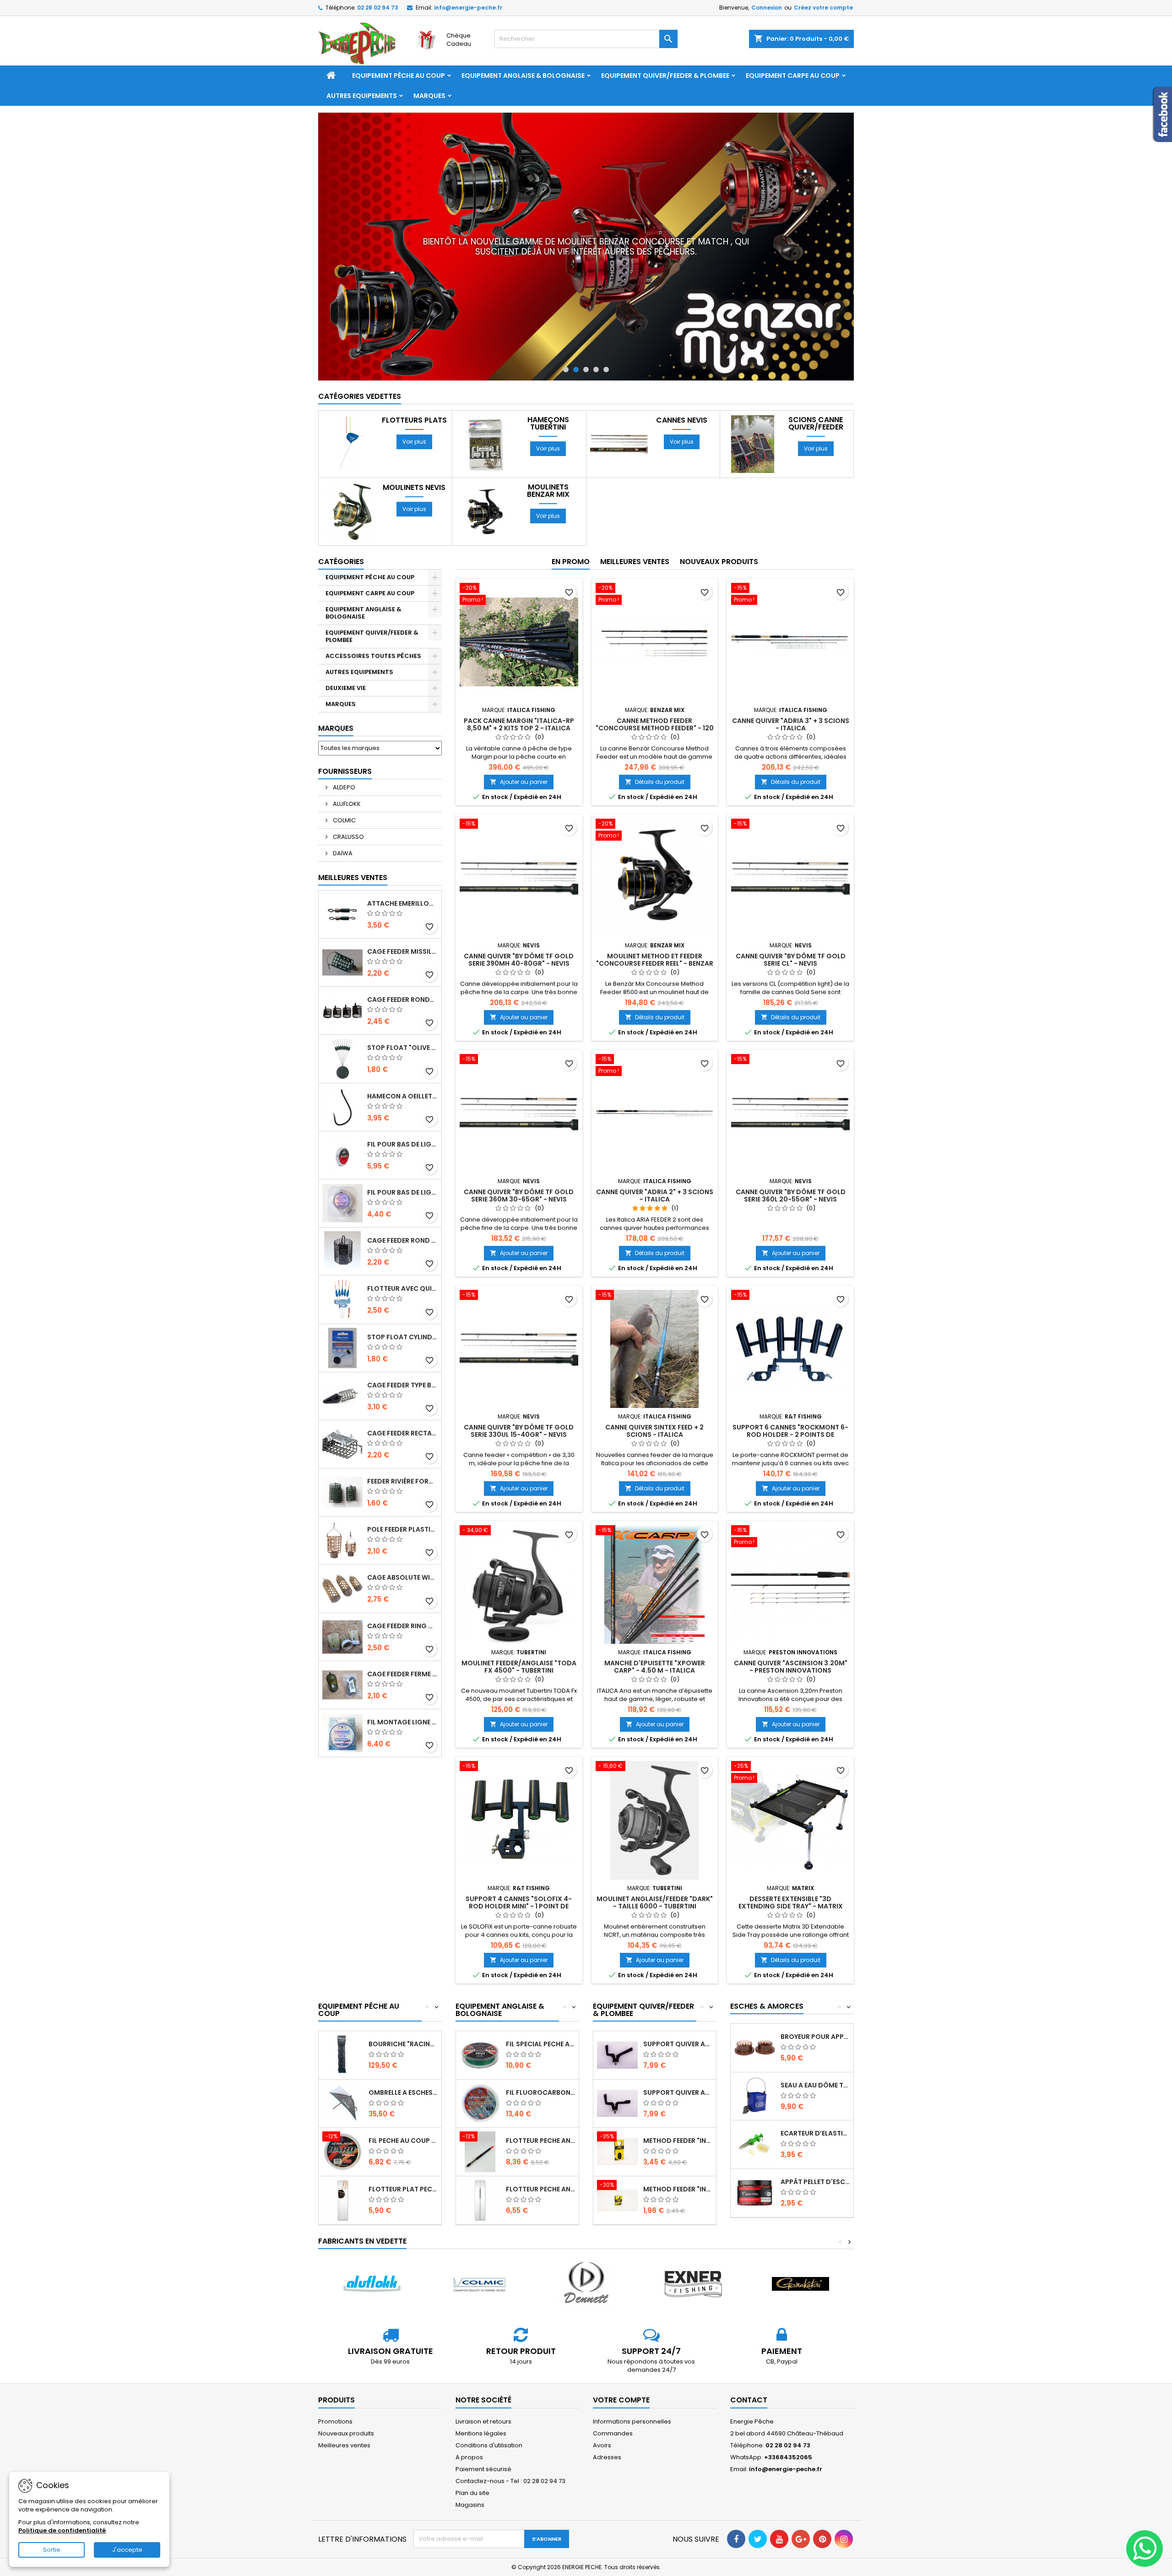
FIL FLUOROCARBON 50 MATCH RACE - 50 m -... (540, 2046)
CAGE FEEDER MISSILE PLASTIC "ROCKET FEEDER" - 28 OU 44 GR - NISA (402, 905)
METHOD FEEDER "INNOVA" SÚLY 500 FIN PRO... (678, 2143)
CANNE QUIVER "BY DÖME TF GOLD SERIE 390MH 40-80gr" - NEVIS (519, 913)
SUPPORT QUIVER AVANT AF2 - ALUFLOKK (678, 2046)
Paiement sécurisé (483, 2423)
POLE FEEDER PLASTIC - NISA (402, 1483)
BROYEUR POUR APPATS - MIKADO (815, 1990)
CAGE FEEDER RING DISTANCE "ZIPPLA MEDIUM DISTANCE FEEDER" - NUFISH (402, 1580)
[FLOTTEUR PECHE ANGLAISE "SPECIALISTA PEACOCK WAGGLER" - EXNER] (480, 2154)
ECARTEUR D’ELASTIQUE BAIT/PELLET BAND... (815, 2087)
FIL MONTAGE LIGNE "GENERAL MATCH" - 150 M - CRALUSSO (402, 1676)
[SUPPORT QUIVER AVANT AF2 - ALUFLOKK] (617, 2057)
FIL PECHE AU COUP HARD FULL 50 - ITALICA (403, 2094)
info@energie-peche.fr (468, 8)
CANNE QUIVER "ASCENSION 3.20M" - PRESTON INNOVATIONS (791, 1620)
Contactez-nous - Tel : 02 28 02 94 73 (510, 2435)
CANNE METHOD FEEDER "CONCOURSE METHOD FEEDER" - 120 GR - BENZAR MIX (655, 682)
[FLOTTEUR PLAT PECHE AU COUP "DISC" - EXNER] (343, 2154)
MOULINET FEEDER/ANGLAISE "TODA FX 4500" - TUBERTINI (519, 1620)
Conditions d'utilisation (489, 2399)
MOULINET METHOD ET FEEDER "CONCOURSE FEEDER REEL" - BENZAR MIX (655, 917)
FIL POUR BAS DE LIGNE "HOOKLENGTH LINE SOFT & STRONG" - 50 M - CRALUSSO (402, 1146)
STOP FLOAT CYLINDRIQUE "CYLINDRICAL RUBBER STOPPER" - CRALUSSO (402, 1291)
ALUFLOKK (346, 758)
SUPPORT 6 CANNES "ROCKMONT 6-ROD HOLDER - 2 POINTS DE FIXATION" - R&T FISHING (790, 1388)
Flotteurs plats (414, 374)
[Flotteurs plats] (351, 398)
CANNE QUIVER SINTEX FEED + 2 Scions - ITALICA (654, 1385)
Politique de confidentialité (62, 2530)
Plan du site (472, 2447)
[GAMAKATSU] (800, 2238)
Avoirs (602, 2399)
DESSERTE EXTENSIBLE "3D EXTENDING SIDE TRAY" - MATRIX (791, 1856)
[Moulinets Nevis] (351, 465)
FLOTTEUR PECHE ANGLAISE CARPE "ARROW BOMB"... (540, 2094)
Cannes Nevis (682, 374)
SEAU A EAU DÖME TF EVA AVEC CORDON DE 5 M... (815, 2039)
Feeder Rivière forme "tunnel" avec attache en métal (402, 1435)
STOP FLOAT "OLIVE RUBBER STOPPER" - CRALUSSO (402, 1001)
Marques (429, 96)
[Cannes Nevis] (619, 398)
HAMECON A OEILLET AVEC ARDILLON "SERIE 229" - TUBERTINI (402, 1050)
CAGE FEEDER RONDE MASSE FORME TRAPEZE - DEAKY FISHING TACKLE (402, 953)
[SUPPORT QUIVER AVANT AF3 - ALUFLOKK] (617, 2008)
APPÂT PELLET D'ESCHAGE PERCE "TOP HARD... (815, 2136)
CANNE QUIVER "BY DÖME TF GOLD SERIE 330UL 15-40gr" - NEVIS (519, 1385)
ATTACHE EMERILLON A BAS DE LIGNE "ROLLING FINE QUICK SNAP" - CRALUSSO (402, 857)
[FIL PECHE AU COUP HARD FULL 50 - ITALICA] (343, 2105)
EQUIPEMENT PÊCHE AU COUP (399, 76)
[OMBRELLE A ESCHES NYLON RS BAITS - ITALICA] (343, 2057)
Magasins (470, 2459)
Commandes (613, 2387)
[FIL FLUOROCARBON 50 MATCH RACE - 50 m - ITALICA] (480, 2057)
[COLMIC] (479, 2238)
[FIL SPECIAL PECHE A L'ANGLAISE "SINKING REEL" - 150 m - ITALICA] (480, 2008)
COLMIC (344, 774)
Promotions (335, 2375)
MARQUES (341, 658)
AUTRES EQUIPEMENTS (362, 96)
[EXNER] (693, 2238)
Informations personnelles (632, 2375)
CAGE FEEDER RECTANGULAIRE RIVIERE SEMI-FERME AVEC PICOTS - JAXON (402, 1387)
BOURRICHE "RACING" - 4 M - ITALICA (403, 1998)
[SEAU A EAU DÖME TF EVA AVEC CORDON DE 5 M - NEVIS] (755, 2050)
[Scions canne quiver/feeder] (753, 398)
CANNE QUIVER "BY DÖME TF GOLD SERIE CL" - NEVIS (791, 913)
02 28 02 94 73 (378, 8)
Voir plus (414, 395)
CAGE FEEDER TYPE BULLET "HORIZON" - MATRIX (402, 1339)
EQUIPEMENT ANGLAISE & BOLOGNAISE (523, 76)
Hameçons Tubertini (548, 377)
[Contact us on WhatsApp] (1145, 2549)
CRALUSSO (348, 791)
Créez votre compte (823, 8)
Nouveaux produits (719, 515)
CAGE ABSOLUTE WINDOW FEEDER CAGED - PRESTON (402, 1531)
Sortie (52, 2550)
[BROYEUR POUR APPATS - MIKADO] (755, 2001)
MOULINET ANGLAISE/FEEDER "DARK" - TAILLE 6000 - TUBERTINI (655, 1856)
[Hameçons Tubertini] (485, 398)
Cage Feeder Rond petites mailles (402, 1194)
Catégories (341, 515)
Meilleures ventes (344, 2399)
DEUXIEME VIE (346, 642)
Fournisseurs (345, 725)
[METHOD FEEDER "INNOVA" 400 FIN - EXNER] (617, 2105)
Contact (749, 2354)
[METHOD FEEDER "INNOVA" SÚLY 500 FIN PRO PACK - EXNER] (617, 2154)
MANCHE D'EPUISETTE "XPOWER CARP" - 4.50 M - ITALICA (655, 1620)
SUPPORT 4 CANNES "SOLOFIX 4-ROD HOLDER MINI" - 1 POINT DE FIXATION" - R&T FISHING (519, 1860)
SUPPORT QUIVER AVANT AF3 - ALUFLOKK (678, 1998)
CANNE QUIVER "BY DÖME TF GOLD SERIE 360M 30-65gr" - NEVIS (519, 1149)
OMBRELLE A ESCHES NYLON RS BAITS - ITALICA (403, 2046)
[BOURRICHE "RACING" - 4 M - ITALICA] (343, 2008)
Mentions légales (481, 2387)
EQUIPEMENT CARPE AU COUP (793, 76)
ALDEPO (343, 741)
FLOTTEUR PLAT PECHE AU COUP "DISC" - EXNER (403, 2143)
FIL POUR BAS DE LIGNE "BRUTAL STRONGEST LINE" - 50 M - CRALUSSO (402, 1098)
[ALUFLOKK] (372, 2238)
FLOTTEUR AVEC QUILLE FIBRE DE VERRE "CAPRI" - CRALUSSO (402, 1242)
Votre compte (621, 2354)
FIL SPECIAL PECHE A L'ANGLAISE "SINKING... (540, 1998)
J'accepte (127, 2550)
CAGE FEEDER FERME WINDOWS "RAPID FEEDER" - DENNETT (402, 1628)
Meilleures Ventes (353, 831)
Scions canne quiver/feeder (816, 377)
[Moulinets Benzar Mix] (485, 465)
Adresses (607, 2411)
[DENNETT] (586, 2238)
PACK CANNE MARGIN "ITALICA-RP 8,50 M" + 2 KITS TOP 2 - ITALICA (519, 678)
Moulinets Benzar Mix (548, 445)
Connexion (767, 8)
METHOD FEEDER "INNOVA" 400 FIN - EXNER (678, 2094)
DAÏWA (342, 807)
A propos (469, 2411)
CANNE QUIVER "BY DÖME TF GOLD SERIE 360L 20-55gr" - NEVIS (791, 1149)
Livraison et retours (483, 2375)
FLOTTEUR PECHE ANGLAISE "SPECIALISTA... (540, 2143)
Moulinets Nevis (414, 441)
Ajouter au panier (519, 736)
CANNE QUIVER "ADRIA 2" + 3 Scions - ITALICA (655, 1149)
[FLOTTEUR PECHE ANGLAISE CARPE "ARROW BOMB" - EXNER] (480, 2105)
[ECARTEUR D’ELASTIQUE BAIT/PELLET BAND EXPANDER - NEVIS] (755, 2098)
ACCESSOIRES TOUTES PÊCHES (373, 610)
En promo (571, 515)
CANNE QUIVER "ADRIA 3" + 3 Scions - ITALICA (791, 678)
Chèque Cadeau (459, 40)
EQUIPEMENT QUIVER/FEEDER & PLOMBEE (665, 76)
